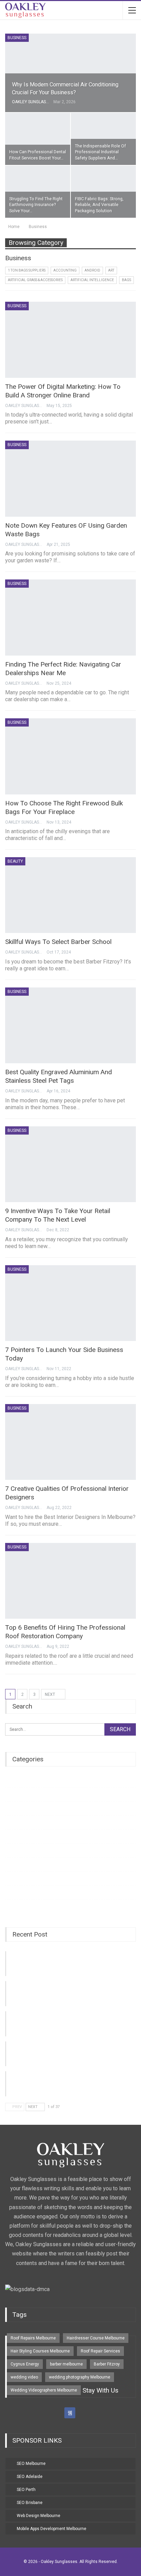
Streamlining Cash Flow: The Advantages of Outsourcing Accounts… (63, 2020)
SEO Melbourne (31, 2464)
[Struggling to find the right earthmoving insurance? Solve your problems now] (38, 192)
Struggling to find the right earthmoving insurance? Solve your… (36, 205)
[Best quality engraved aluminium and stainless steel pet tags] (70, 1026)
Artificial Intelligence (92, 280)
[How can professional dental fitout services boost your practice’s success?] (38, 139)
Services (14, 1822)
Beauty (15, 861)
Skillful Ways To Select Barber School (58, 942)
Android (92, 270)
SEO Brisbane (30, 2503)
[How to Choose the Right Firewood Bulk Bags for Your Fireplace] (70, 756)
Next (50, 1694)
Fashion (13, 1892)
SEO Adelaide (30, 2477)
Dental (11, 1808)
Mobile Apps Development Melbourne (52, 2529)
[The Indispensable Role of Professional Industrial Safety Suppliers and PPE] (103, 139)
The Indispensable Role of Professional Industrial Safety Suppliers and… (100, 152)
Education (15, 1878)
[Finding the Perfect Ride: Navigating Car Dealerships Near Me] (70, 618)
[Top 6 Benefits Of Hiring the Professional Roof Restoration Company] (70, 1581)
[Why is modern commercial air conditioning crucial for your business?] (70, 73)
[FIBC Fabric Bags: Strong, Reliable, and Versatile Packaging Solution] (103, 192)
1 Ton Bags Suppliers (27, 270)
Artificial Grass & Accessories (35, 280)
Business (17, 38)
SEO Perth (26, 2490)
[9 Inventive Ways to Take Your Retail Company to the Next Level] (70, 1164)
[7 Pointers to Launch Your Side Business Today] (70, 1303)
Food (10, 1907)
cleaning (14, 1836)
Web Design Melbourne (39, 2516)
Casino (12, 1794)
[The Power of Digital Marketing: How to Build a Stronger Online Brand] (70, 340)
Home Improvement (25, 1850)
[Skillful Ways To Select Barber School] (70, 895)
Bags (126, 280)
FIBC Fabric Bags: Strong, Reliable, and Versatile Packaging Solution (99, 205)
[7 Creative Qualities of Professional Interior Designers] (70, 1442)
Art (111, 270)
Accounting (65, 270)
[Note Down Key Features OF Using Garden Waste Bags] (70, 479)
